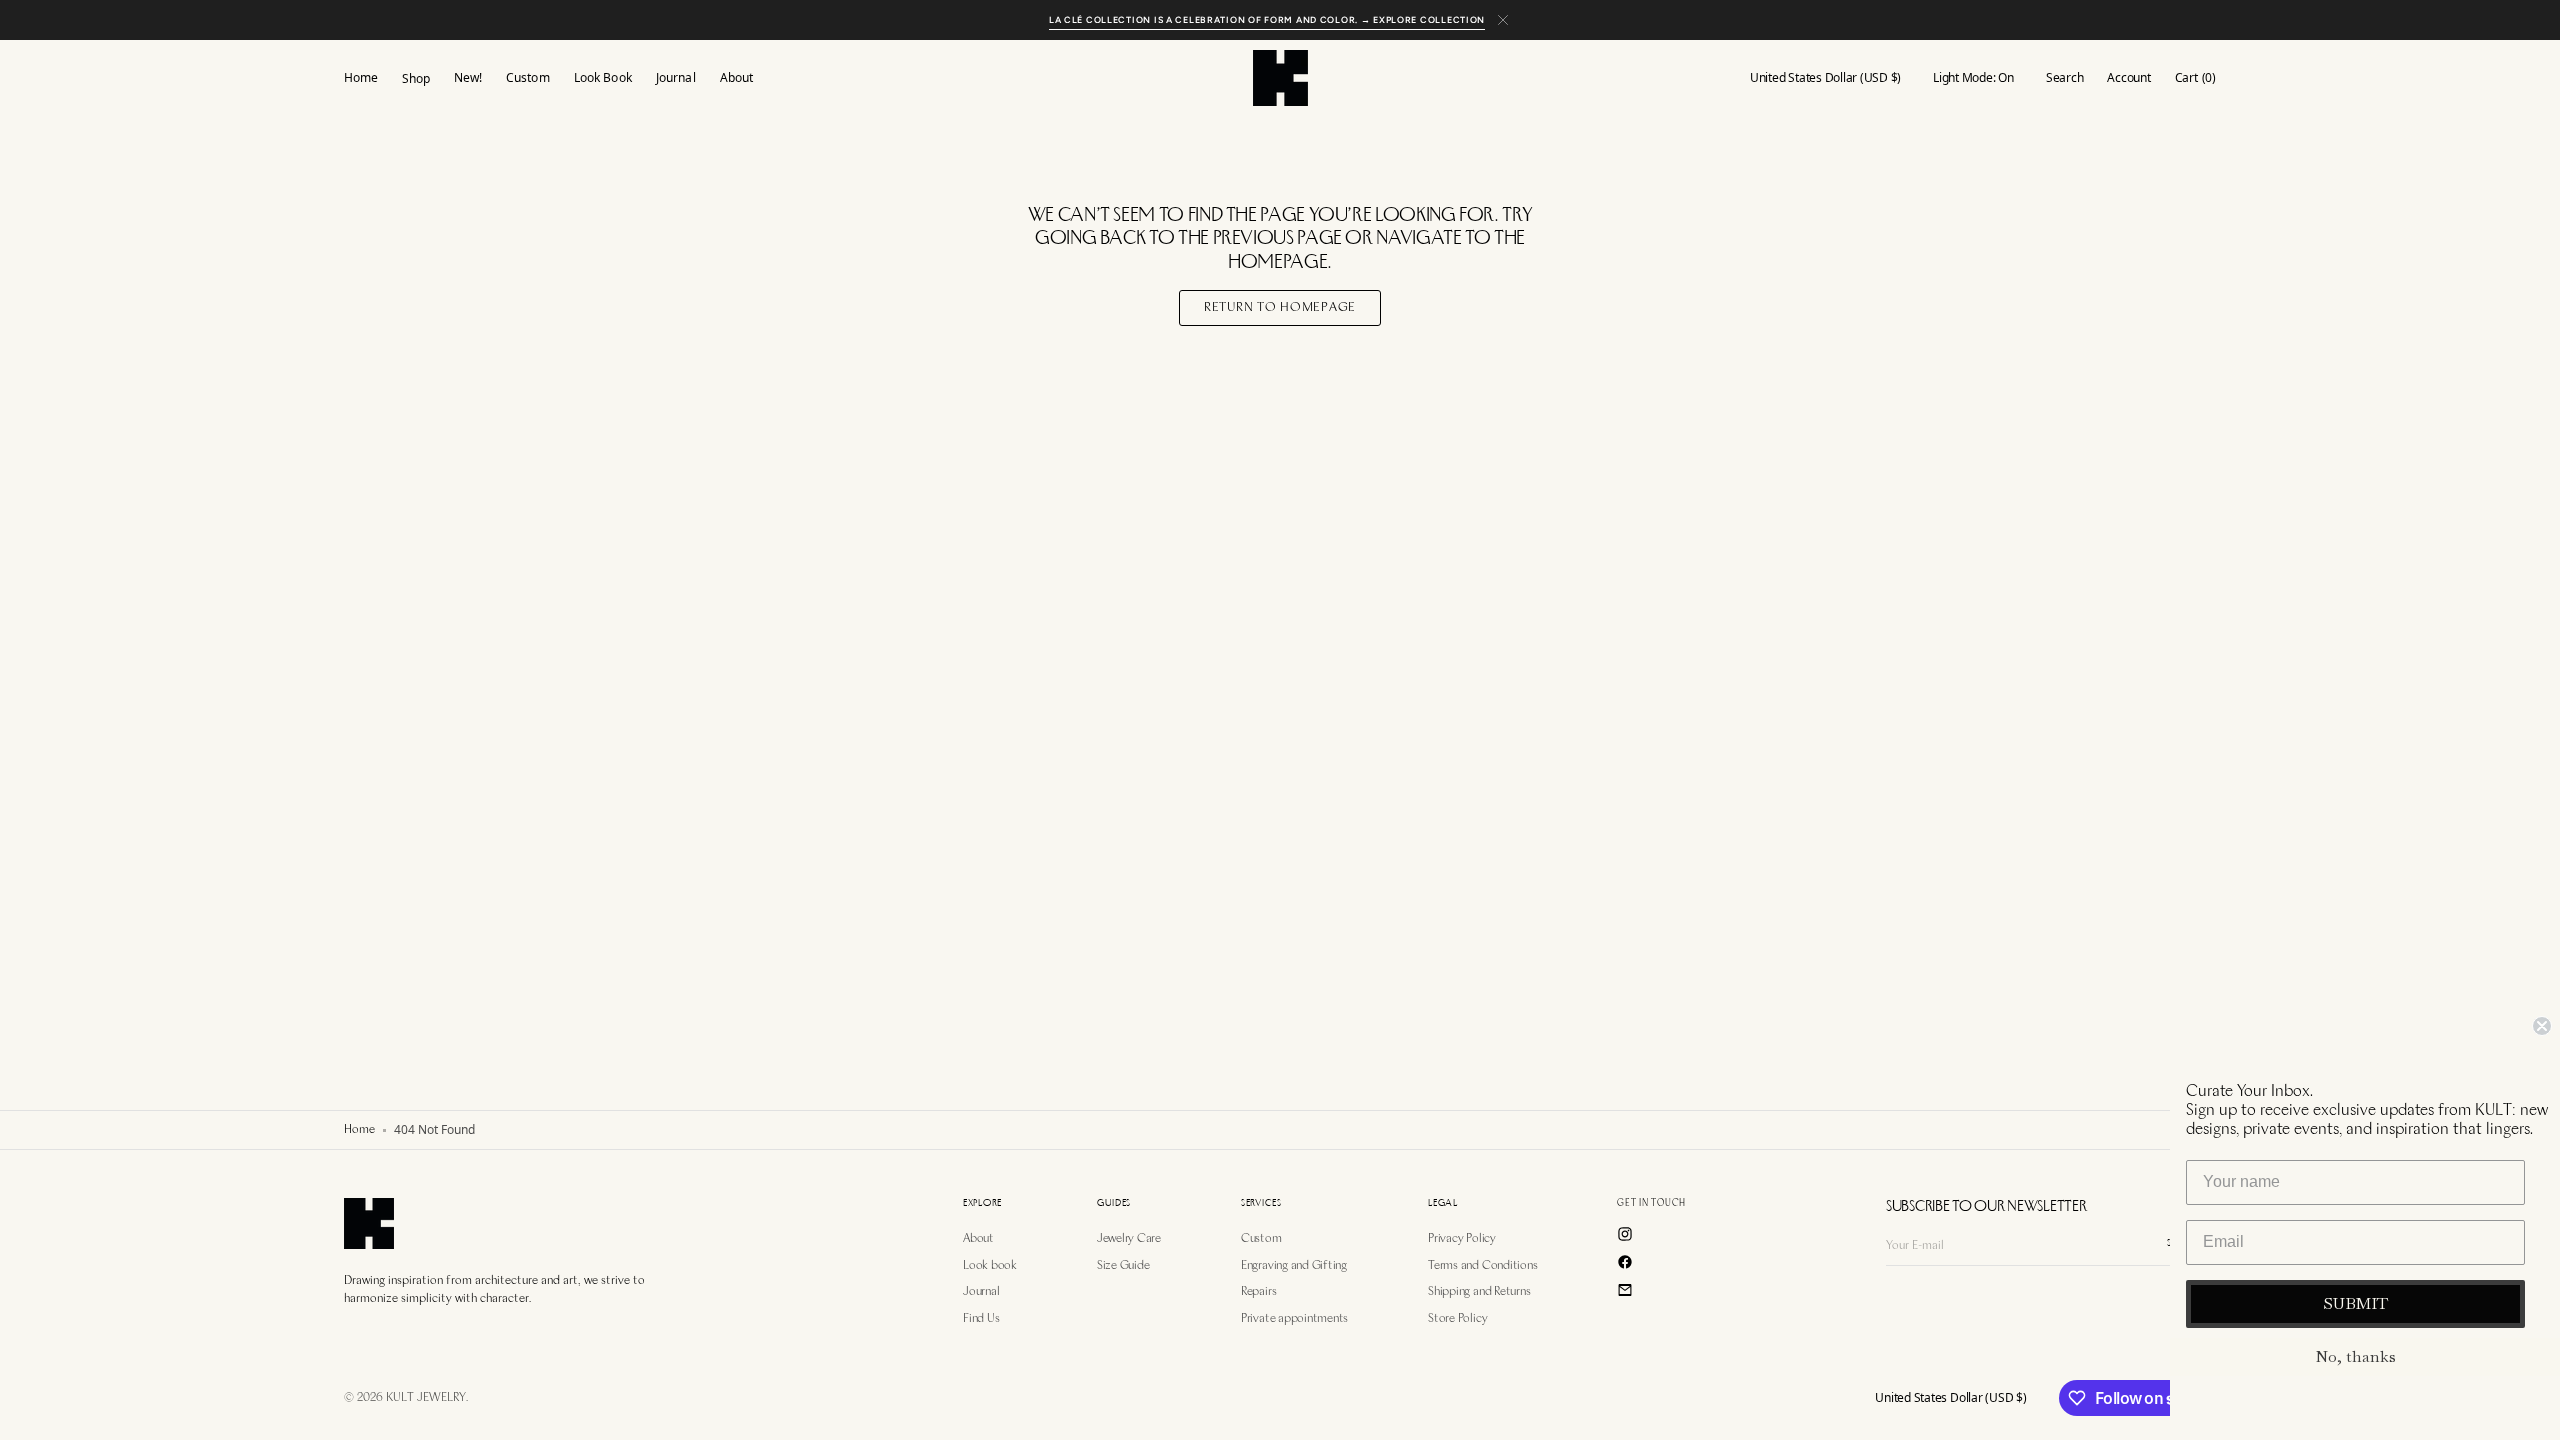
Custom (1261, 1239)
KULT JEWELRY (426, 1398)
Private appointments (1294, 1319)
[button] (1825, 78)
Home (359, 1130)
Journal (981, 1292)
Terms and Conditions (1482, 1266)
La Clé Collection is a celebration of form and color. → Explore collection (1267, 19)
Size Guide (1123, 1266)
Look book (990, 1266)
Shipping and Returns (1479, 1292)
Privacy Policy (1462, 1239)
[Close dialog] (2542, 1026)
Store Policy (1457, 1319)
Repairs (1258, 1292)
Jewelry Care (1129, 1239)
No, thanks (2355, 1356)
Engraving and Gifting (1294, 1266)
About (978, 1239)
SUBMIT (2355, 1303)
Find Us (981, 1319)
